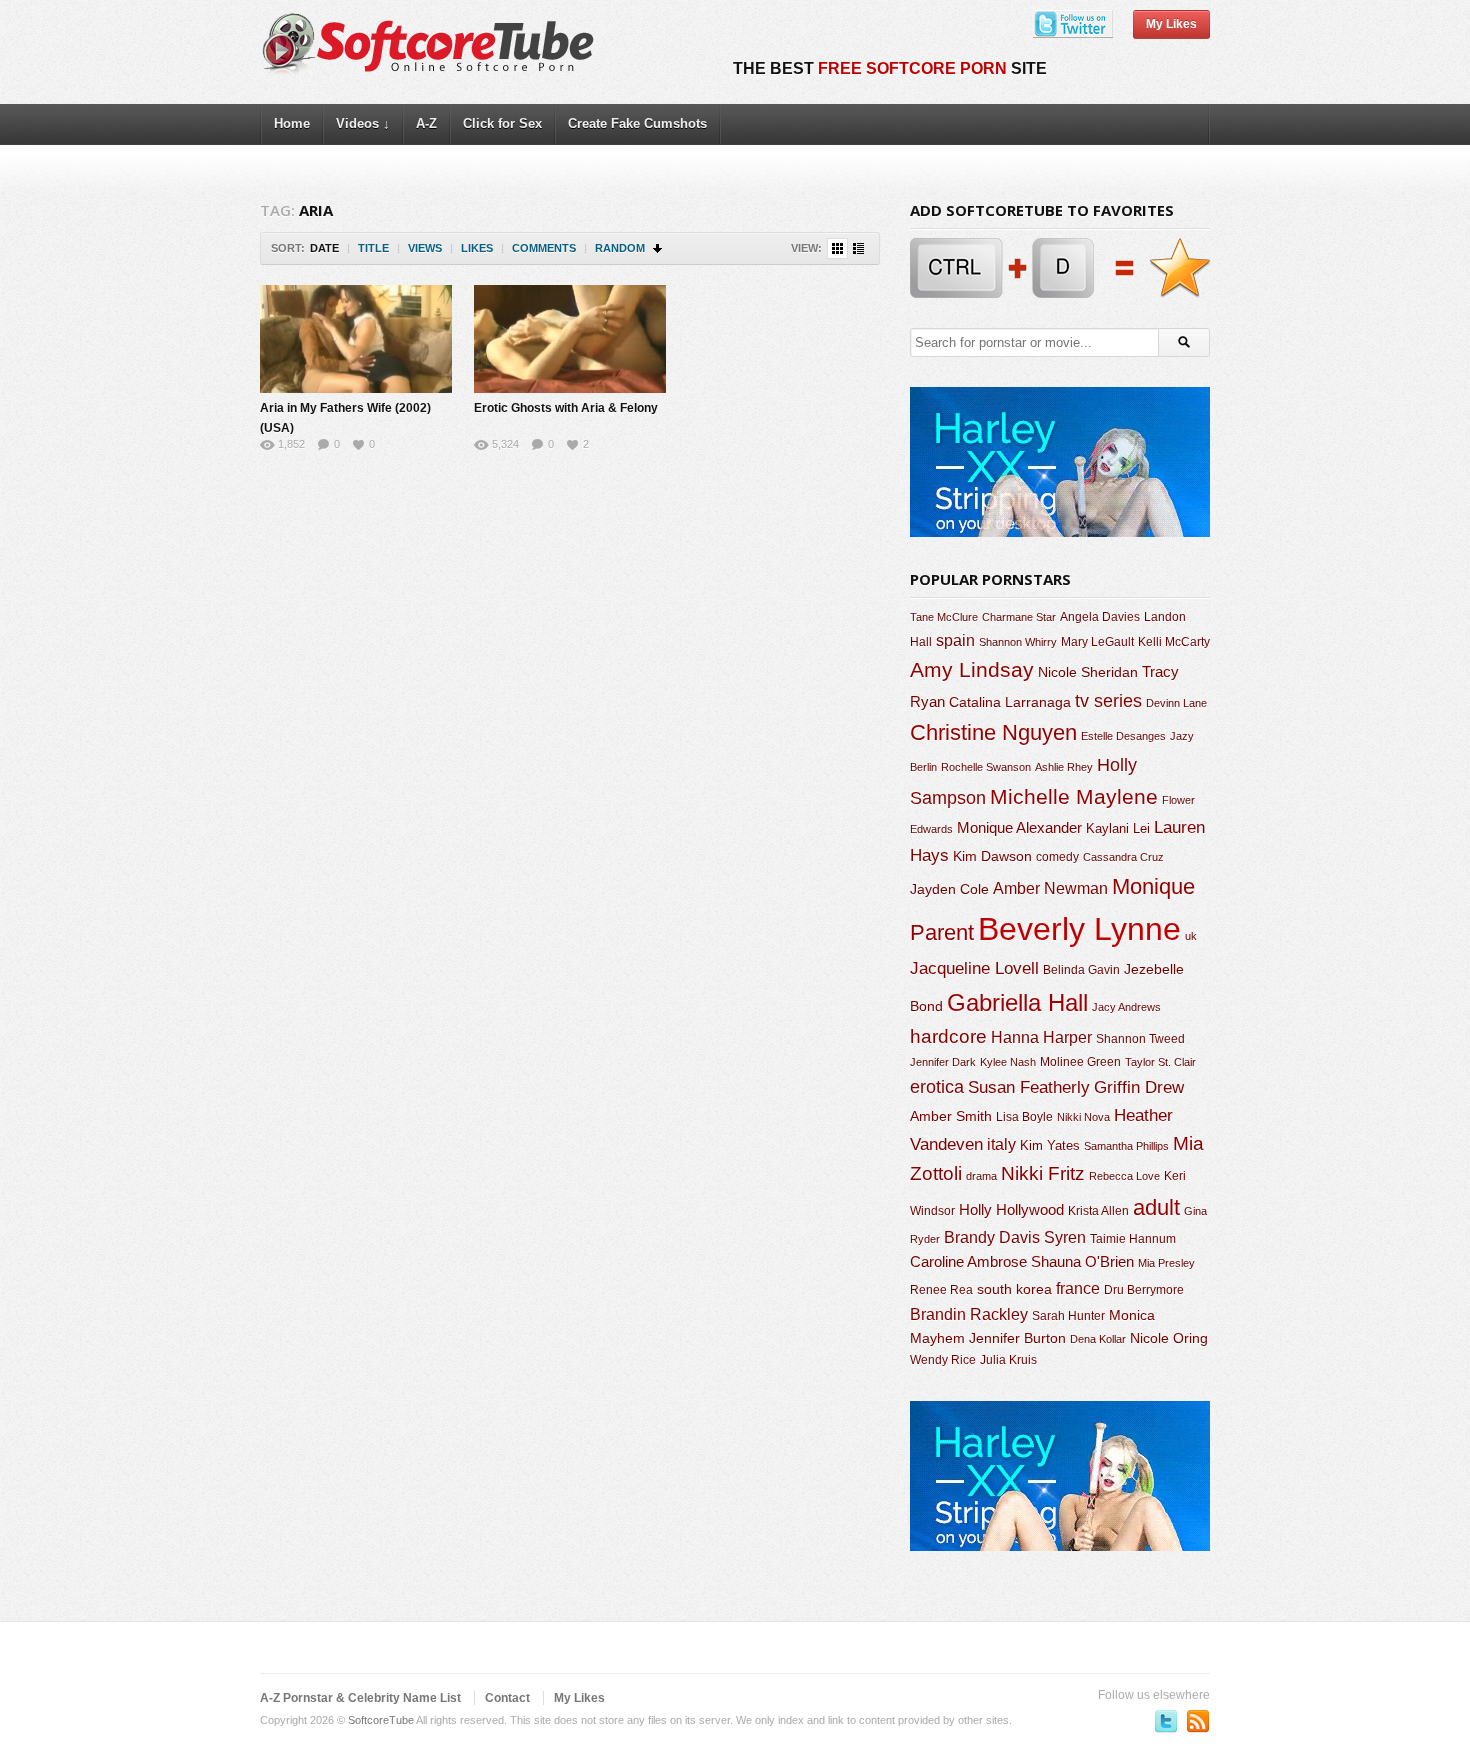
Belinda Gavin (1081, 970)
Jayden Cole (949, 889)
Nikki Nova (1083, 1117)
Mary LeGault (1097, 642)
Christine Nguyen (993, 732)
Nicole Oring (1169, 1338)
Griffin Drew (1139, 1087)
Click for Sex (502, 123)
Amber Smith (951, 1116)
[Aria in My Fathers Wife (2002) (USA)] (356, 339)
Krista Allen (1098, 1211)
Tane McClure (944, 617)
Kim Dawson (992, 856)
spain (955, 640)
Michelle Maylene (1074, 796)
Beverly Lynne (1079, 929)
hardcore (948, 1036)
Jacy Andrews (1126, 1007)
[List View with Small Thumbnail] (858, 248)
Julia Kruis (1008, 1360)
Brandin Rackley (969, 1314)
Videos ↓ (363, 123)
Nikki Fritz (1043, 1173)
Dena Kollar (1098, 1339)
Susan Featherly (1029, 1087)
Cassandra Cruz (1123, 857)
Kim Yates (1050, 1145)
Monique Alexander (1019, 828)
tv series (1108, 701)
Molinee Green (1080, 1061)
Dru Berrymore (1144, 1290)
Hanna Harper (1041, 1037)
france (1078, 1288)
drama (981, 1176)
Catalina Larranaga (1010, 702)
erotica (937, 1087)
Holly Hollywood (1011, 1210)
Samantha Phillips (1126, 1146)
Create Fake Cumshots (637, 123)
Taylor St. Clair (1160, 1062)
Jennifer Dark (943, 1062)
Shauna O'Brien (1082, 1261)
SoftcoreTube (381, 1720)
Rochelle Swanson (986, 767)
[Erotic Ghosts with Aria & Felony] (570, 339)
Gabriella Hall (1017, 1002)
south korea (1014, 1289)
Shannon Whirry (1018, 642)
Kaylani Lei (1118, 828)
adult (1156, 1207)
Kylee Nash (1008, 1062)
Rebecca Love (1124, 1176)
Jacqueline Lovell (974, 968)
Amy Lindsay (972, 669)
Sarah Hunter (1068, 1316)
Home (292, 123)
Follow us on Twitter (1166, 1721)
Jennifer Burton (1017, 1338)
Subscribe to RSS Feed (1198, 1721)
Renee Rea (941, 1289)
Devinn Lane (1176, 703)
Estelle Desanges (1123, 736)
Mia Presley (1166, 1263)
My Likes (1171, 24)
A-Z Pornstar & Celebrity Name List (360, 1698)
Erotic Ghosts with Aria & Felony (566, 408)
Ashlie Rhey (1064, 767)
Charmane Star (1019, 617)
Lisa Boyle (1024, 1117)
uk (1191, 936)
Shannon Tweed (1140, 1038)
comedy (1057, 856)
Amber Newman (1050, 888)
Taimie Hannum (1133, 1239)
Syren (1065, 1237)
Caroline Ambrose (968, 1261)
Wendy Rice (943, 1360)
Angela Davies (1100, 617)
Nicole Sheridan (1088, 672)
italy (1001, 1144)
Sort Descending (658, 248)
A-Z (426, 123)
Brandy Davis (992, 1237)
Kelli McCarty (1174, 641)
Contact (507, 1698)
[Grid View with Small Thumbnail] (837, 248)
